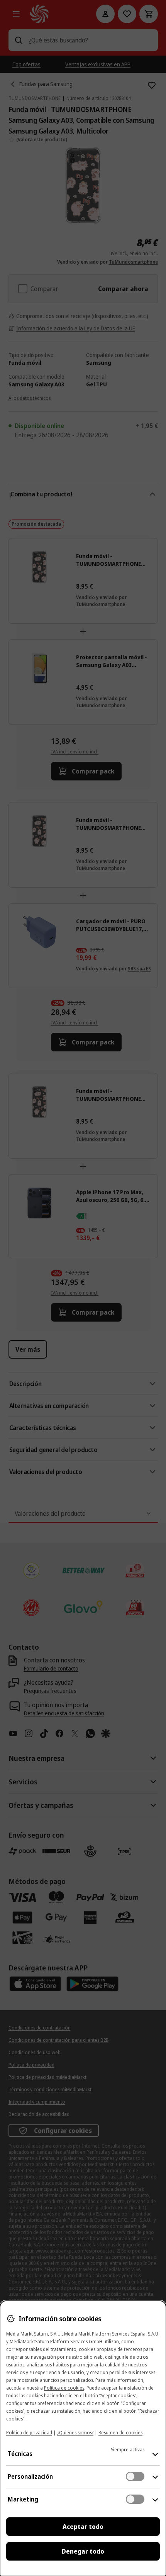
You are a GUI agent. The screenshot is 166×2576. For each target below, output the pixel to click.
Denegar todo (83, 2551)
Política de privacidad (29, 2433)
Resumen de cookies (120, 2433)
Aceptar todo (83, 2527)
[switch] (135, 2476)
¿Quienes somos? (75, 2433)
